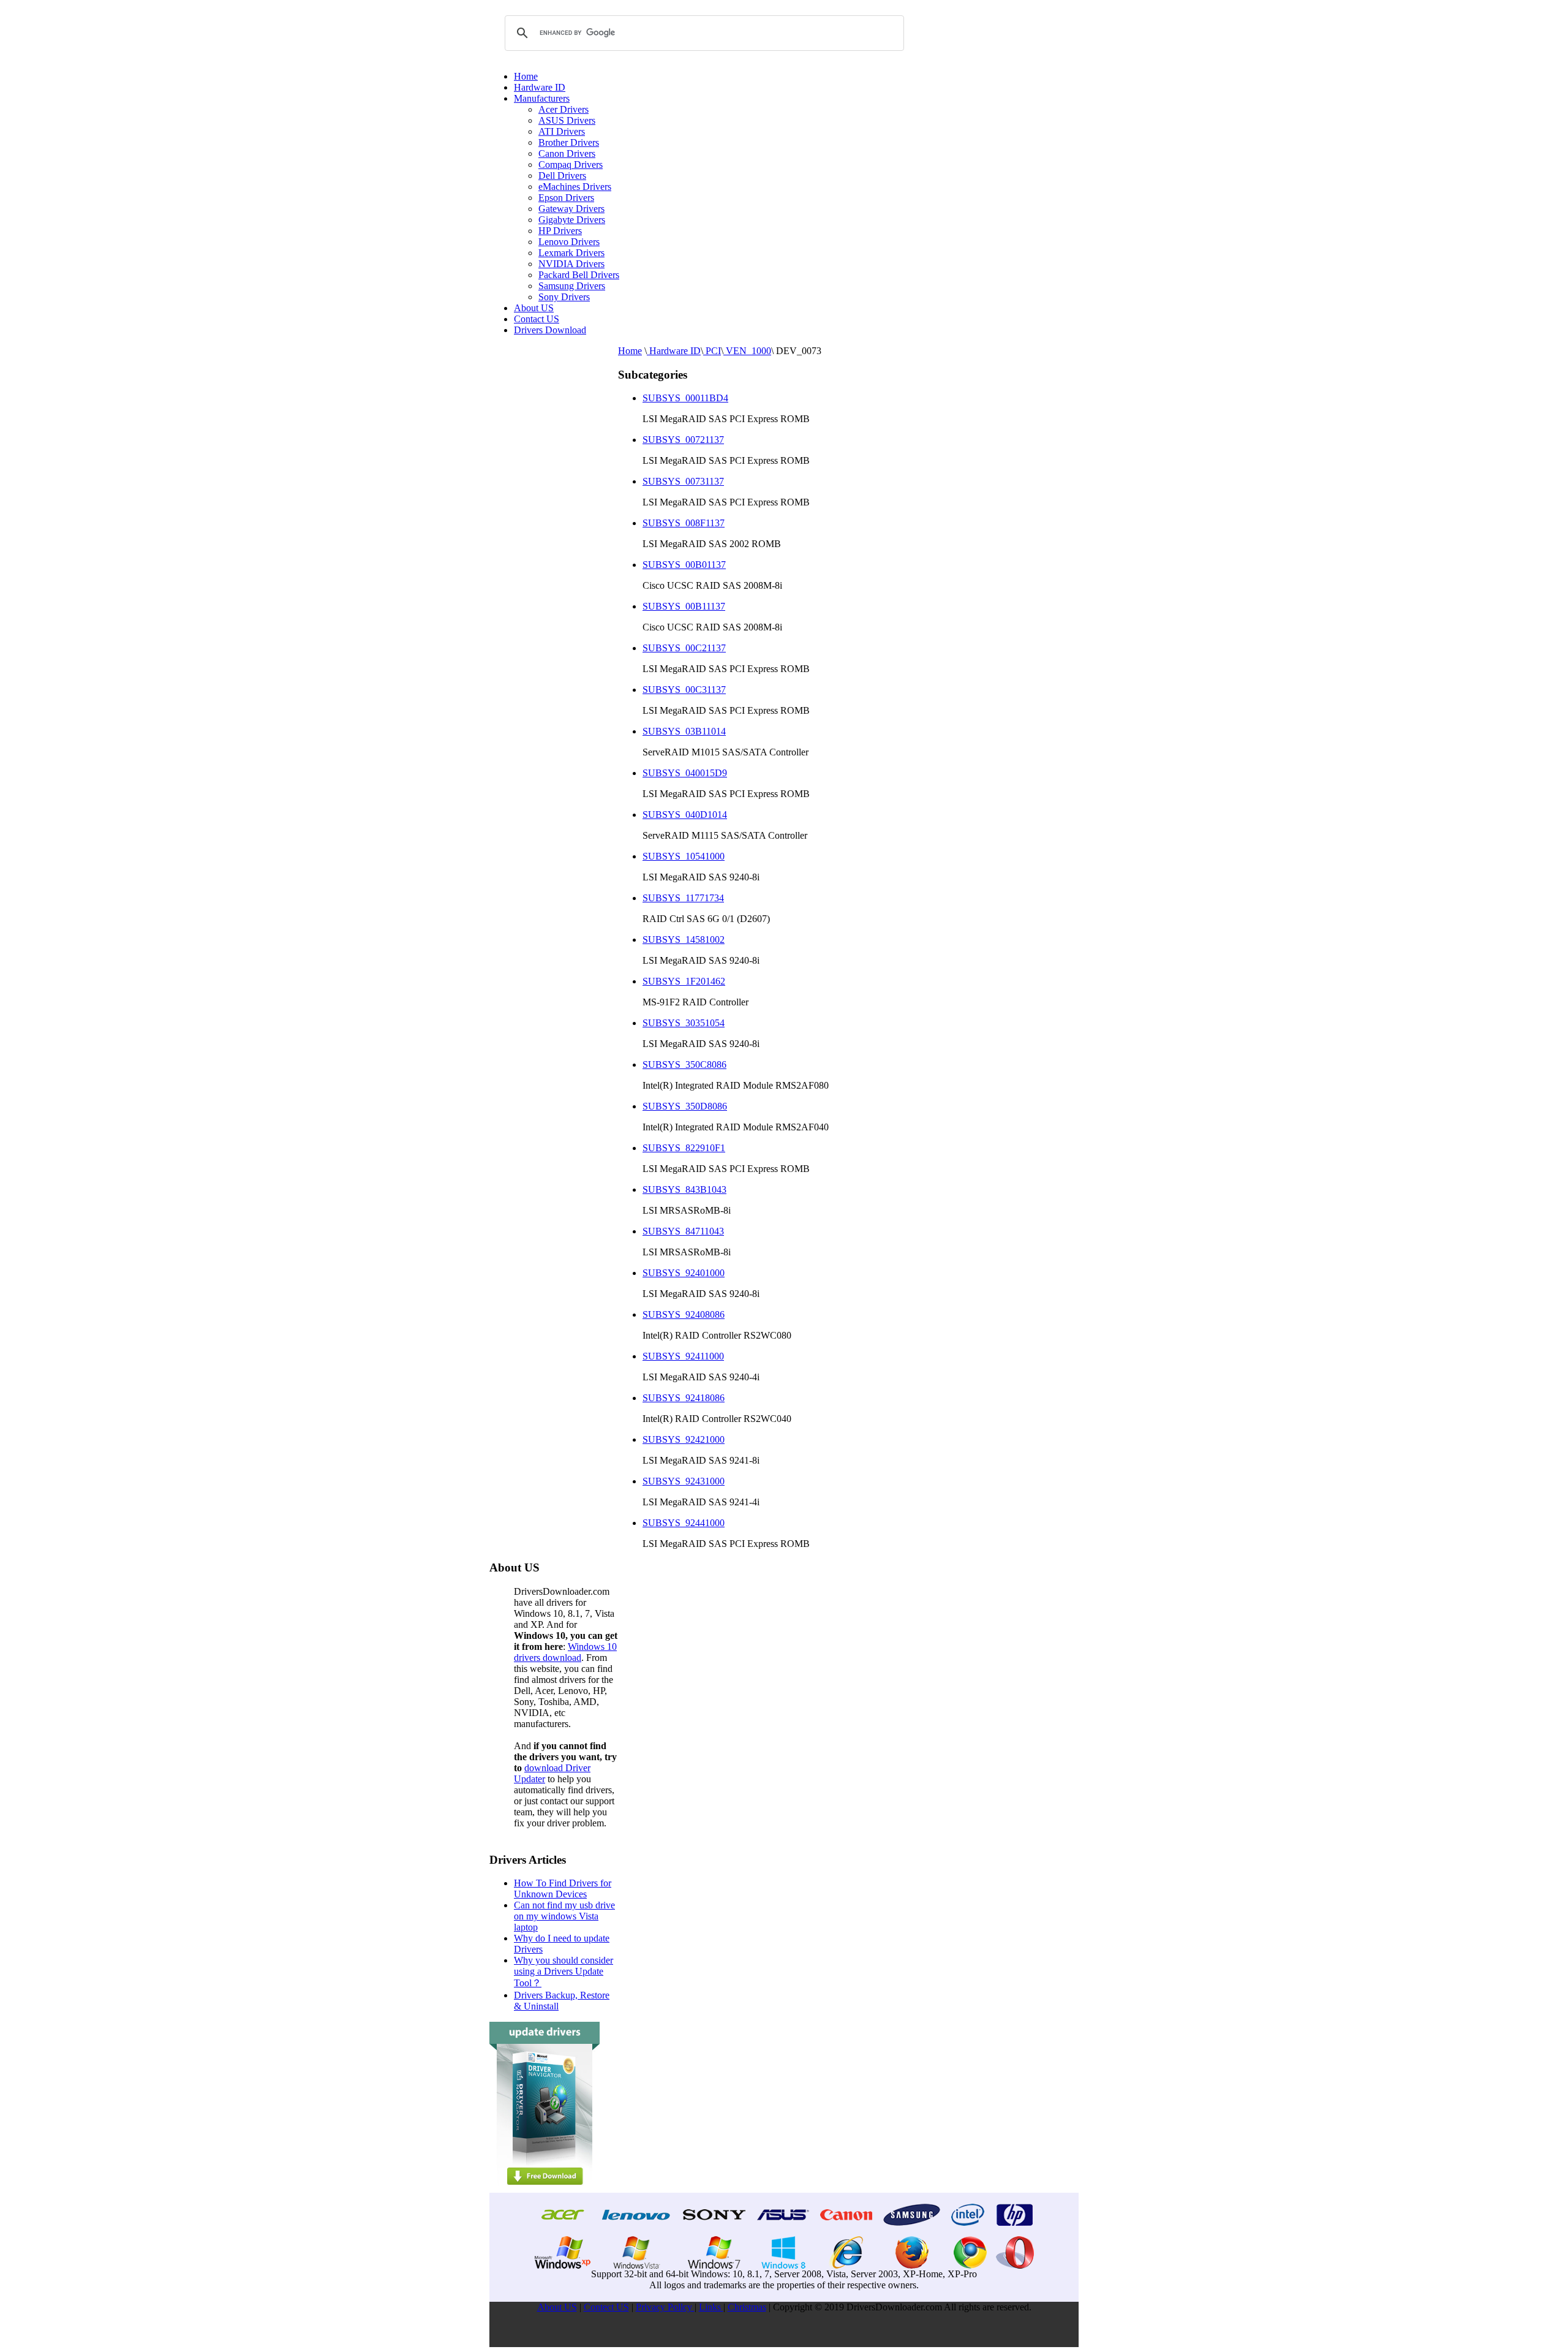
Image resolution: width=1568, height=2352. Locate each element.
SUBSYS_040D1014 (685, 815)
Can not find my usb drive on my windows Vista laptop (564, 1916)
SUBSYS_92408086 (684, 1314)
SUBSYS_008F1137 (684, 523)
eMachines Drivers (575, 187)
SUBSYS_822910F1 (684, 1148)
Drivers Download (550, 330)
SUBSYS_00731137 (683, 481)
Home (526, 76)
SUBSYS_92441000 (684, 1523)
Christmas (747, 2307)
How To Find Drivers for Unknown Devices (563, 1889)
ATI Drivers (562, 131)
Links (711, 2307)
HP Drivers (560, 231)
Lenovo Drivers (569, 242)
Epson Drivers (566, 198)
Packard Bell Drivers (579, 275)
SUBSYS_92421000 (684, 1439)
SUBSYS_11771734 (683, 898)
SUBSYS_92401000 (684, 1273)
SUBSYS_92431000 (684, 1481)
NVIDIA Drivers (571, 264)
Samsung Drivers (572, 286)
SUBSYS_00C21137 (684, 648)
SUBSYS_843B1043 (684, 1189)
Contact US (537, 319)
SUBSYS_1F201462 (684, 981)
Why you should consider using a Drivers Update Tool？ (563, 1972)
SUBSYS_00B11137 (684, 606)
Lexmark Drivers (571, 253)
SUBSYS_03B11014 (684, 731)
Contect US (606, 2307)
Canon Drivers (567, 153)
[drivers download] (545, 2189)
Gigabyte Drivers (572, 220)
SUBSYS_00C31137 (684, 690)
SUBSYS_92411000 (683, 1356)
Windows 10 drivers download (565, 1652)
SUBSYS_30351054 (684, 1023)
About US (534, 308)
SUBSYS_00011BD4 (685, 398)
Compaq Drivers (571, 164)
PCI (712, 351)
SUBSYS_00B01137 (684, 565)
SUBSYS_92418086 (684, 1398)
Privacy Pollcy (665, 2307)
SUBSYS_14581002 (684, 940)
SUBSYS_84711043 (683, 1231)
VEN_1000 (747, 351)
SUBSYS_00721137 (683, 440)
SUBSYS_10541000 (684, 856)
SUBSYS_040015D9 (685, 773)
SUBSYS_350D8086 (685, 1106)
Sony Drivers (564, 297)
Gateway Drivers (571, 209)
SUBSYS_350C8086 (684, 1064)
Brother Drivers (569, 142)
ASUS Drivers (567, 120)
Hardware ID (540, 87)
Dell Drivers (562, 176)
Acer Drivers (563, 109)
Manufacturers (542, 98)
